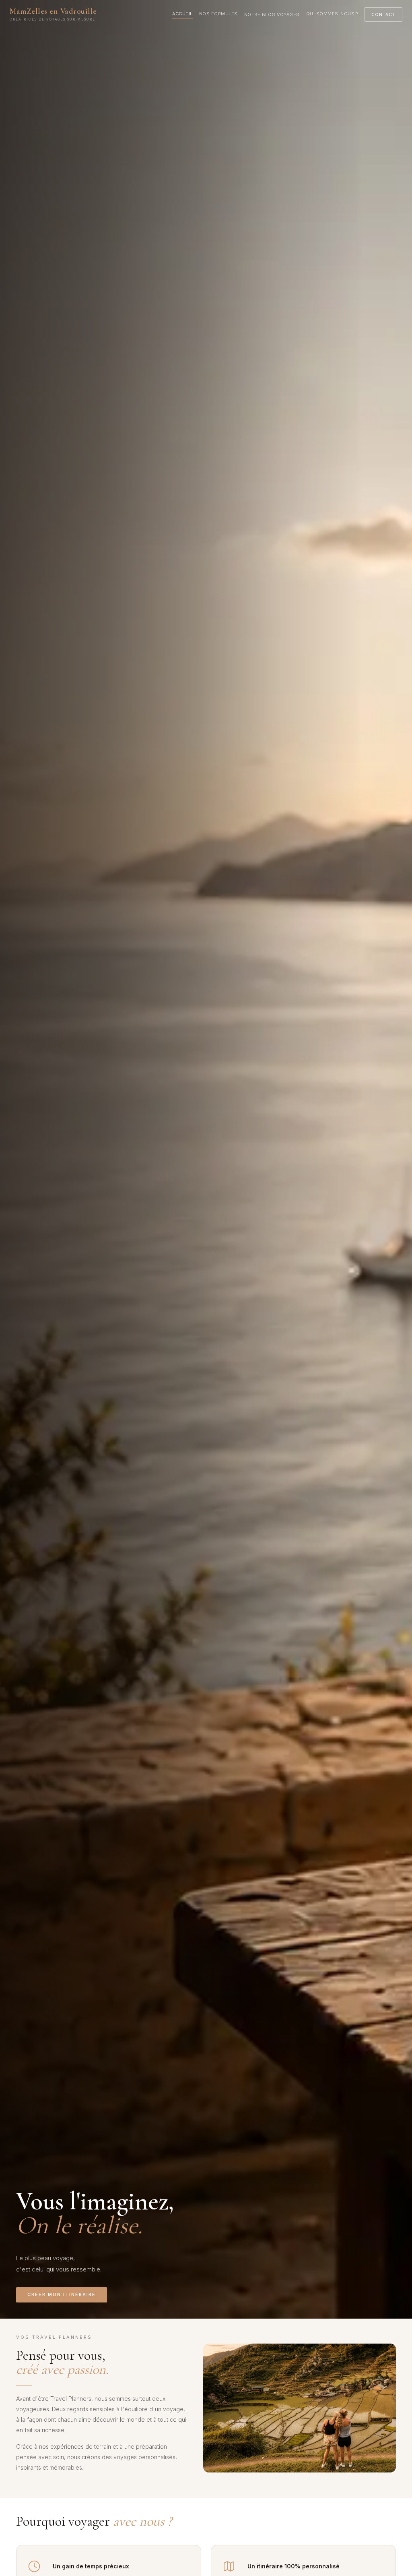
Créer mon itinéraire (62, 2294)
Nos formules (218, 14)
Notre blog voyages (272, 15)
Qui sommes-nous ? (332, 14)
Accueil (182, 14)
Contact (383, 15)
